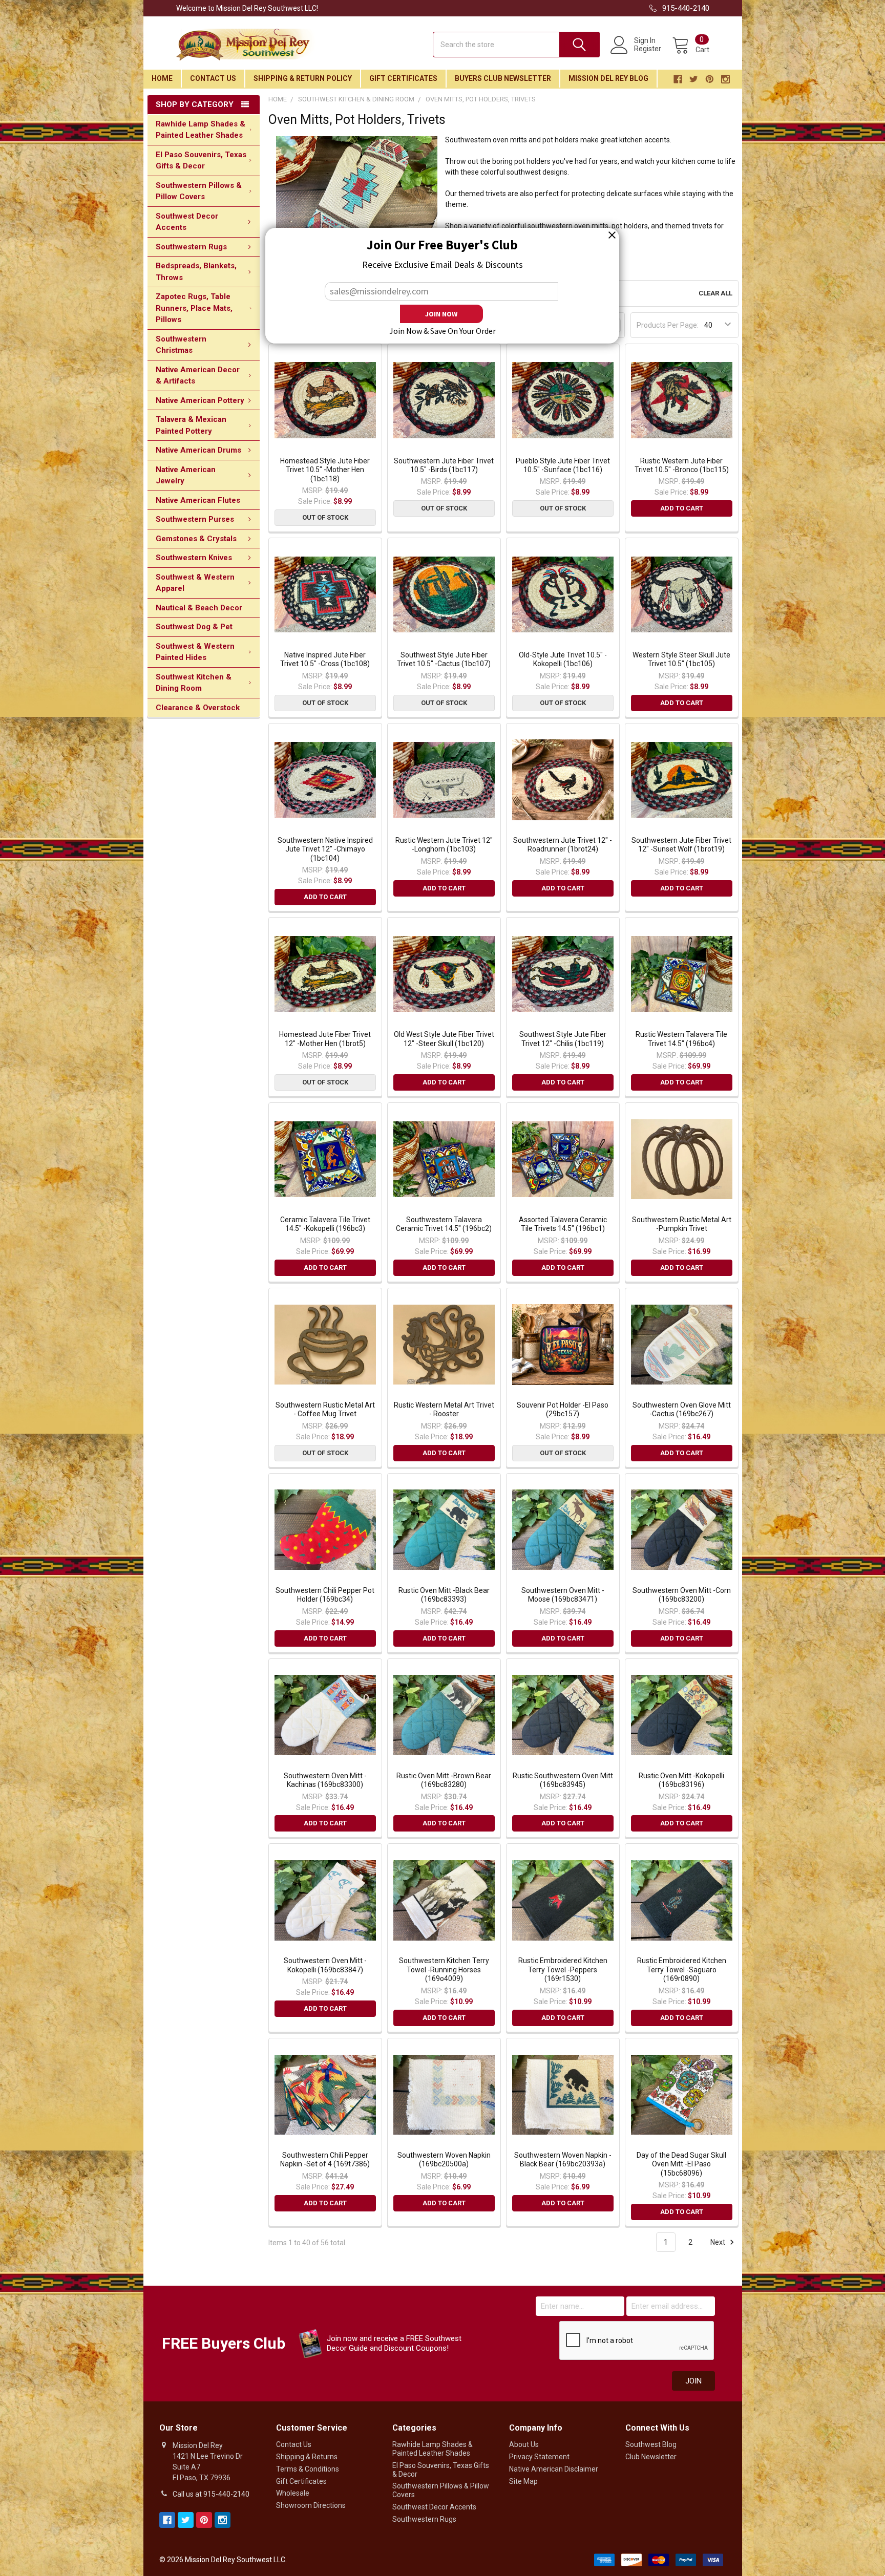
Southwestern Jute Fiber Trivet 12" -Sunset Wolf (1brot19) (681, 845)
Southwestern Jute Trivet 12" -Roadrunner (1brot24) (563, 845)
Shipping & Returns (307, 2457)
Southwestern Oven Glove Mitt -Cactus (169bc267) (682, 1410)
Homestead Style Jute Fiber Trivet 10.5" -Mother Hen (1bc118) (325, 470)
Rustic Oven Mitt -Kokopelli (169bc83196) (681, 1780)
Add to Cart (682, 508)
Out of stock (325, 517)
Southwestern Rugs (191, 247)
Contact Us (213, 78)
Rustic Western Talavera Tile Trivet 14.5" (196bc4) (681, 1039)
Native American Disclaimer (554, 2469)
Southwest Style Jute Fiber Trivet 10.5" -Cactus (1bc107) (444, 659)
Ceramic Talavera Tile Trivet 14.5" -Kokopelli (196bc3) (325, 1224)
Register (648, 49)
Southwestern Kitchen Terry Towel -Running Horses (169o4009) (444, 1970)
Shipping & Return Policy (303, 78)
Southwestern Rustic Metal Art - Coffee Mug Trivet (325, 1410)
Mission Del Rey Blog (608, 78)
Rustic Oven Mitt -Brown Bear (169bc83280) (444, 1780)
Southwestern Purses (195, 519)
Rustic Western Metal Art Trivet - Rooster (444, 1410)
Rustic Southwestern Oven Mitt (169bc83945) (563, 1780)
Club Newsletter (651, 2457)
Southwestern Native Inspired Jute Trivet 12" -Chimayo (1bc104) (325, 849)
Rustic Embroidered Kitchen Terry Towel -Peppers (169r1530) (563, 1970)
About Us (524, 2444)
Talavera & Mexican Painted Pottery (191, 425)
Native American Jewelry (186, 475)
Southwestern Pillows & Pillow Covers (199, 191)
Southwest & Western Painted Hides (195, 652)
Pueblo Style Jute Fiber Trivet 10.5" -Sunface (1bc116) (563, 465)
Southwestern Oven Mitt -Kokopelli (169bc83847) (325, 1965)
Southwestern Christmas (181, 345)
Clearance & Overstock (198, 708)
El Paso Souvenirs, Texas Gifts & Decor (201, 161)
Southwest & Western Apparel (195, 583)
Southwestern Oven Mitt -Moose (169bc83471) (563, 1595)
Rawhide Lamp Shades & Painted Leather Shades (201, 130)
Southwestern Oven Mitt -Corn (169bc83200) (682, 1595)
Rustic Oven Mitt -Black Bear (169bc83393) (444, 1595)
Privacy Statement (539, 2457)
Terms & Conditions (308, 2469)
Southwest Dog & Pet (194, 627)
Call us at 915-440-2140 (211, 2494)
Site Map (523, 2481)
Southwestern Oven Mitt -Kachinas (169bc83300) (325, 1780)
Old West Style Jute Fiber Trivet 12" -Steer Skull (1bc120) (444, 1039)
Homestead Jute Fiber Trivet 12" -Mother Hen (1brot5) (325, 1039)
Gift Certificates (403, 78)
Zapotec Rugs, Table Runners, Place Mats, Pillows (194, 308)
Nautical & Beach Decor (199, 608)
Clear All (715, 293)
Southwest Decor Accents (187, 222)
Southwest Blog (651, 2444)
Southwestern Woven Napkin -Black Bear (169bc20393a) (563, 2160)
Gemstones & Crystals (196, 539)
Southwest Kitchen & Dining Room (194, 683)
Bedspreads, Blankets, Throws (196, 272)
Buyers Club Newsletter (503, 78)
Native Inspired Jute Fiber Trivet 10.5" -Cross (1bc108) (325, 659)
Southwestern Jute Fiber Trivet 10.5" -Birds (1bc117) (444, 465)
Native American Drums (198, 450)
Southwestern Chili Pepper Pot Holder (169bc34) (325, 1595)
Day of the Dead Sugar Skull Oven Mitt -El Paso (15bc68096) (681, 2164)
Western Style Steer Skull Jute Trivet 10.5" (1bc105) (681, 659)
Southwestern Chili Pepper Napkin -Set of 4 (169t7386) (325, 2160)
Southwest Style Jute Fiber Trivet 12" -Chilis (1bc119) (563, 1039)
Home (162, 78)
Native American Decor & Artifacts (198, 376)
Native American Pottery (200, 400)
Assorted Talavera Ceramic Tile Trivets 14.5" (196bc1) (563, 1224)
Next (719, 2242)
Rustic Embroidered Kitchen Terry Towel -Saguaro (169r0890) (682, 1970)
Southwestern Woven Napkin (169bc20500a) (444, 2160)
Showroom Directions (311, 2505)
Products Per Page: (668, 325)
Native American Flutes (198, 500)
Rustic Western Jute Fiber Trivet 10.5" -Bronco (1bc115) (682, 465)
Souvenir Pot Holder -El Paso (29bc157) (563, 1410)
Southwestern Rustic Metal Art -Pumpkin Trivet (682, 1224)
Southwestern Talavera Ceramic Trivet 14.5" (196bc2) (444, 1224)
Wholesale (293, 2493)
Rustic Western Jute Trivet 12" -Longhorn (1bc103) (444, 845)
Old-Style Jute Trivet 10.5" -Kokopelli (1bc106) (563, 659)
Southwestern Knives (194, 558)
